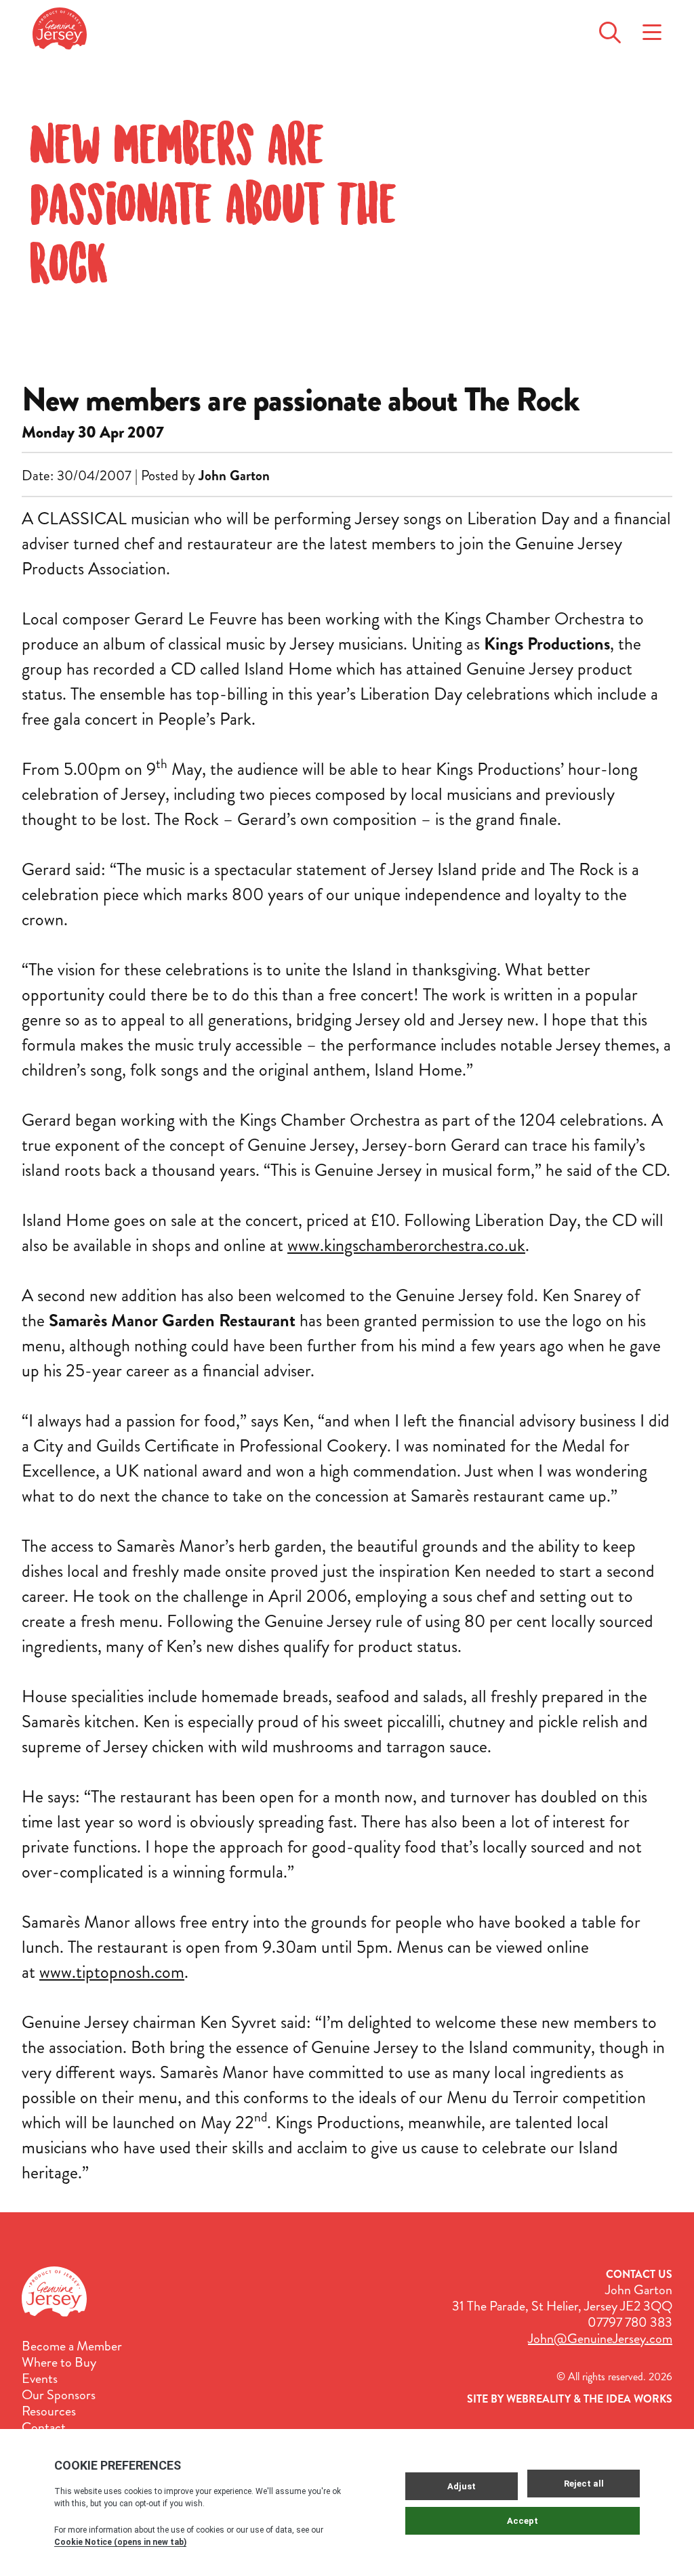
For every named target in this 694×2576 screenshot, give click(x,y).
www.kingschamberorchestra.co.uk (406, 1245)
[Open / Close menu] (652, 28)
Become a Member (72, 2346)
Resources (49, 2411)
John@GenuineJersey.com (600, 2339)
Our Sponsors (59, 2395)
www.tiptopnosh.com (112, 1972)
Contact (44, 2428)
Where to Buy (59, 2363)
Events (40, 2379)
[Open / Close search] (610, 28)
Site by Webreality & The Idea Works (570, 2399)
